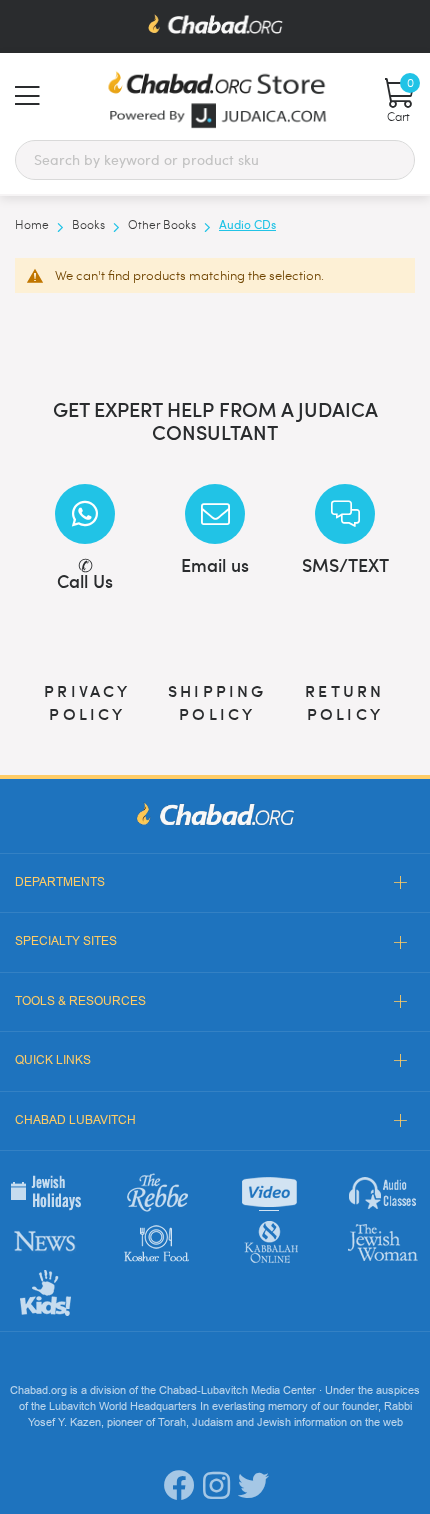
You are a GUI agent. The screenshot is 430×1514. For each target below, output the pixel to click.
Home (33, 224)
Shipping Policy (217, 701)
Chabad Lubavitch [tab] (75, 1120)
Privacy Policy (87, 701)
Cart (400, 101)
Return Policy (344, 701)
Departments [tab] (60, 882)
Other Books (163, 224)
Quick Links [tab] (53, 1060)
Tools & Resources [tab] (80, 1001)
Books (90, 224)
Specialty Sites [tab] (66, 941)
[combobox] (215, 160)
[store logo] (215, 99)
